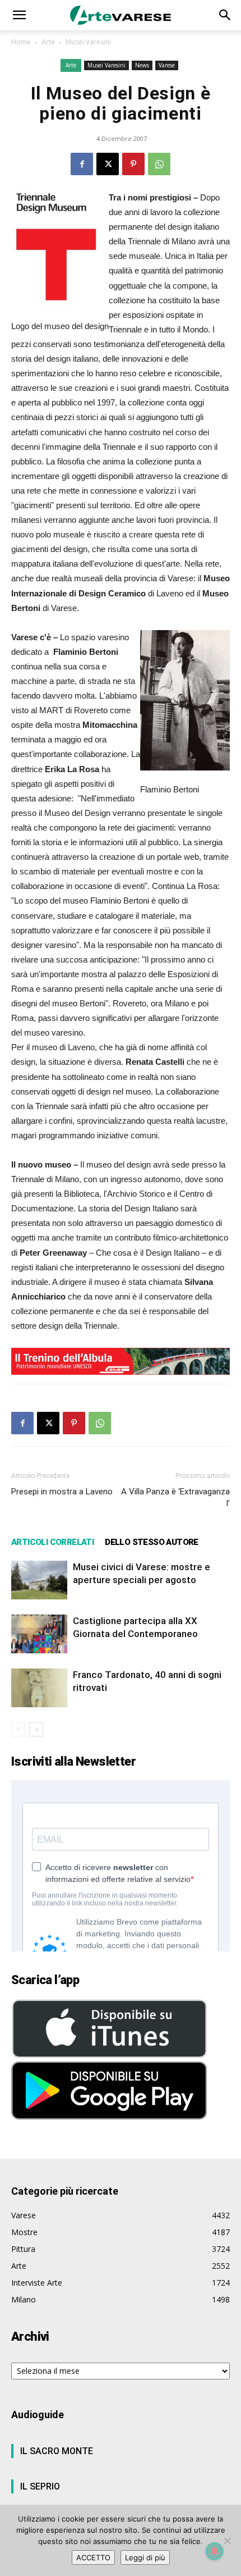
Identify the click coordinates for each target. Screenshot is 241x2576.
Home (21, 42)
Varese (167, 65)
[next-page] (36, 1729)
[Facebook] (82, 164)
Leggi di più (145, 2557)
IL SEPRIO (40, 2486)
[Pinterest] (133, 164)
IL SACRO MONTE (57, 2451)
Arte (48, 42)
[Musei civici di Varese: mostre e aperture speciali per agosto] (39, 1580)
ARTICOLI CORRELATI (52, 1542)
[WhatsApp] (159, 164)
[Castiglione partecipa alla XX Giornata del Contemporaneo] (39, 1634)
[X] (108, 164)
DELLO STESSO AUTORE (152, 1542)
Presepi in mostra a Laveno (62, 1492)
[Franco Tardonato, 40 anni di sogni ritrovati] (39, 1688)
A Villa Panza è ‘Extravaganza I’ (175, 1497)
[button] (19, 15)
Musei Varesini (88, 42)
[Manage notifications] (215, 2551)
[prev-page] (18, 1729)
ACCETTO (93, 2557)
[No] (227, 2541)
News (142, 65)
